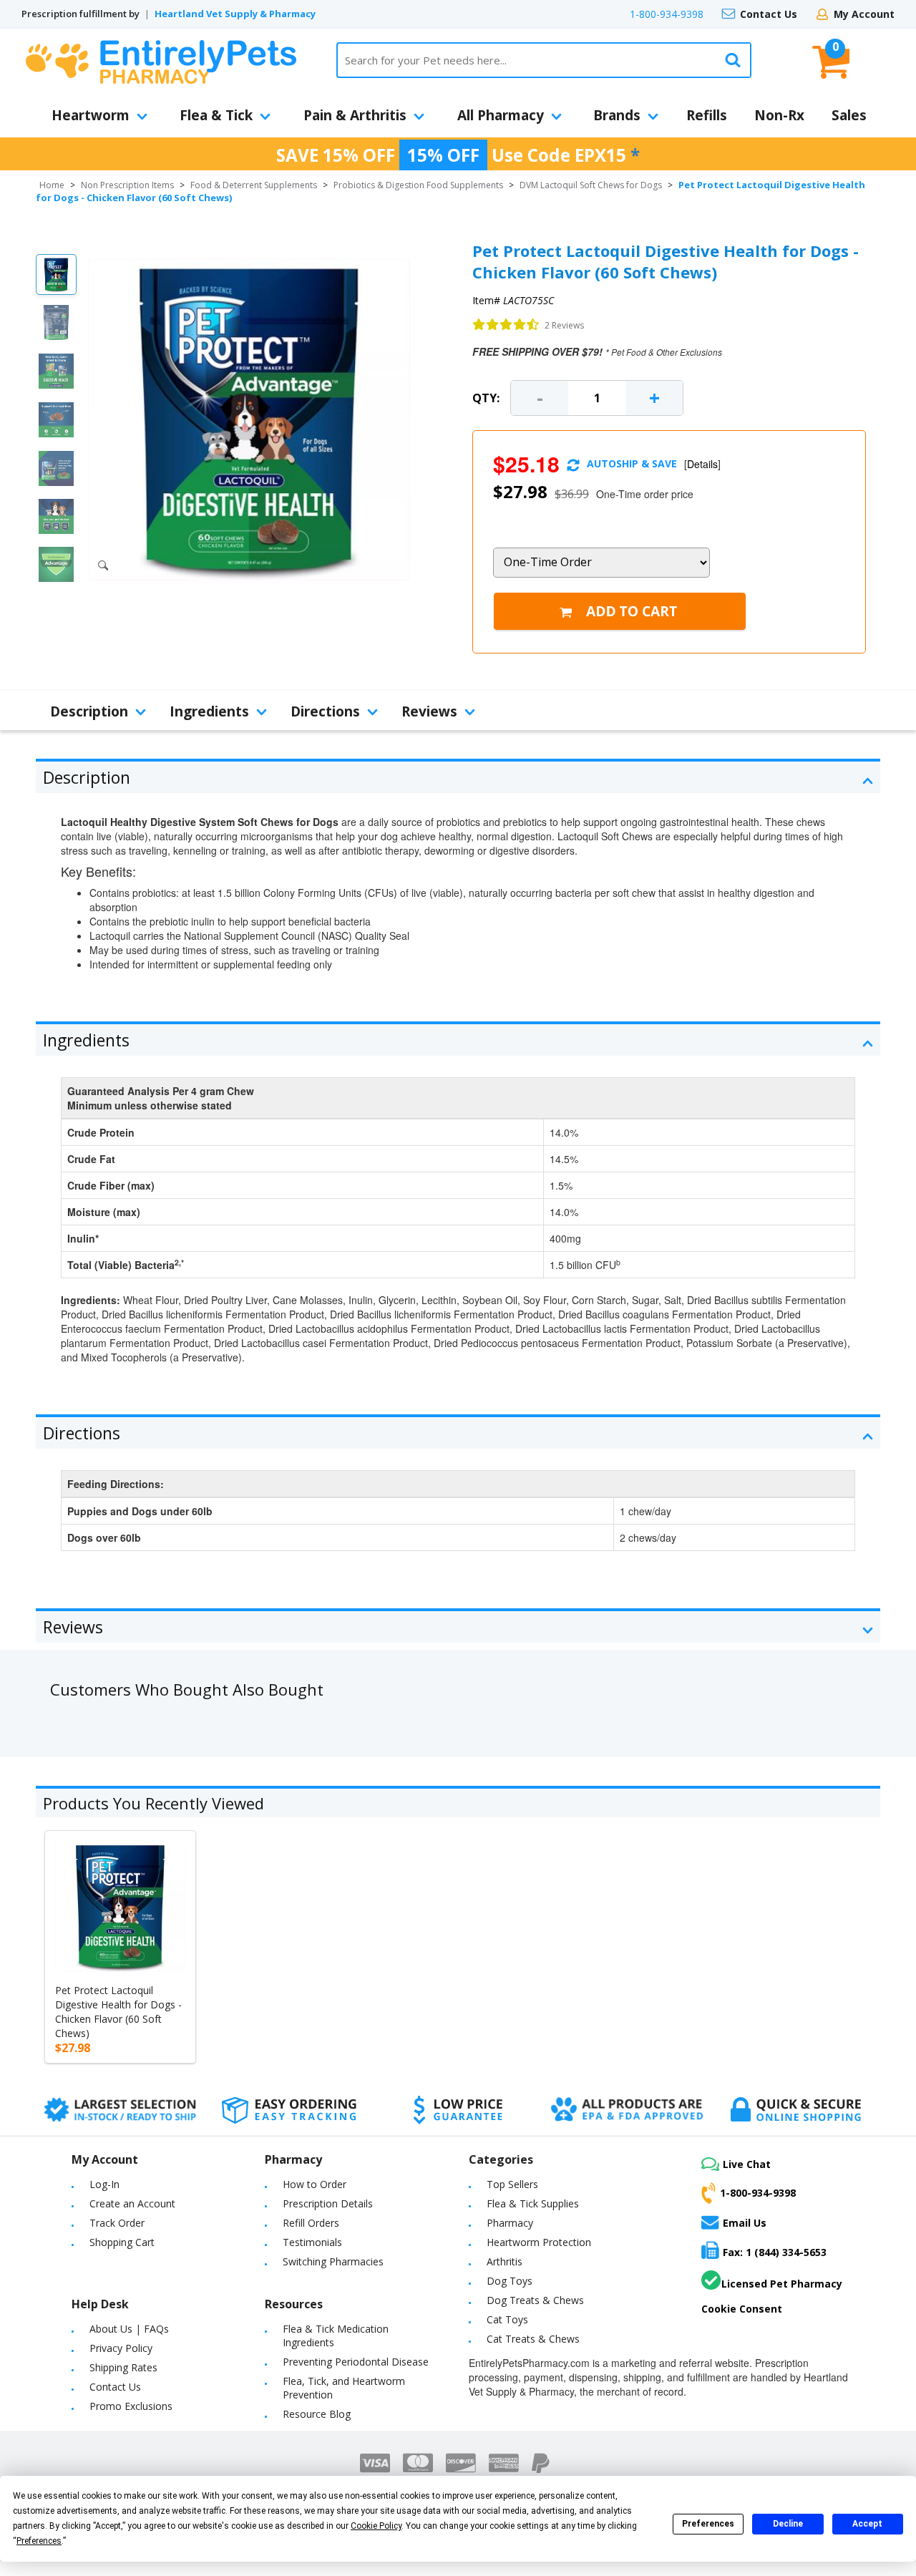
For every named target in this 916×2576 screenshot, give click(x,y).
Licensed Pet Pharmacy (782, 2284)
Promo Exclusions (131, 2406)
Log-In (104, 2184)
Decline (788, 2524)
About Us (111, 2329)
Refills (707, 115)
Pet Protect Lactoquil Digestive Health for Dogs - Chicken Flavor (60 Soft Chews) (118, 2012)
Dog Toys (510, 2281)
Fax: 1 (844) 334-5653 (775, 2252)
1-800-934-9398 (667, 14)
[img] (506, 325)
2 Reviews (564, 325)
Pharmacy (510, 2223)
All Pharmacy (501, 115)
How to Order (315, 2184)
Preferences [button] (39, 2541)
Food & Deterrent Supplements (254, 185)
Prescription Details (328, 2203)
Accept (867, 2524)
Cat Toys (507, 2319)
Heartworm (91, 115)
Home (52, 185)
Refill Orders (311, 2223)
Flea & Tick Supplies (533, 2203)
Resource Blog (317, 2414)
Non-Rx (779, 115)
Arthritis (505, 2261)
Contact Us (769, 14)
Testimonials (312, 2242)
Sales (849, 115)
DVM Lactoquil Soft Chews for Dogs (591, 185)
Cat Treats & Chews (533, 2339)
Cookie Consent (742, 2309)
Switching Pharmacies (333, 2261)
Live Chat (747, 2164)
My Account (864, 14)
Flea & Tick (216, 115)
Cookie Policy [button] (376, 2526)
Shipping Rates (123, 2367)
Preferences (708, 2524)
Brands (617, 115)
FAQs (156, 2329)
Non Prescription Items (127, 185)
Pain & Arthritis (355, 115)
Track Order (117, 2223)
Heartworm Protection (539, 2242)
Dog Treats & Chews (535, 2300)
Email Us (745, 2223)
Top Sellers (512, 2184)
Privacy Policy (121, 2348)
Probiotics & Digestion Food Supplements (418, 185)
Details (702, 464)
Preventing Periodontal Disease (356, 2362)
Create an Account (132, 2203)
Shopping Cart (122, 2242)
